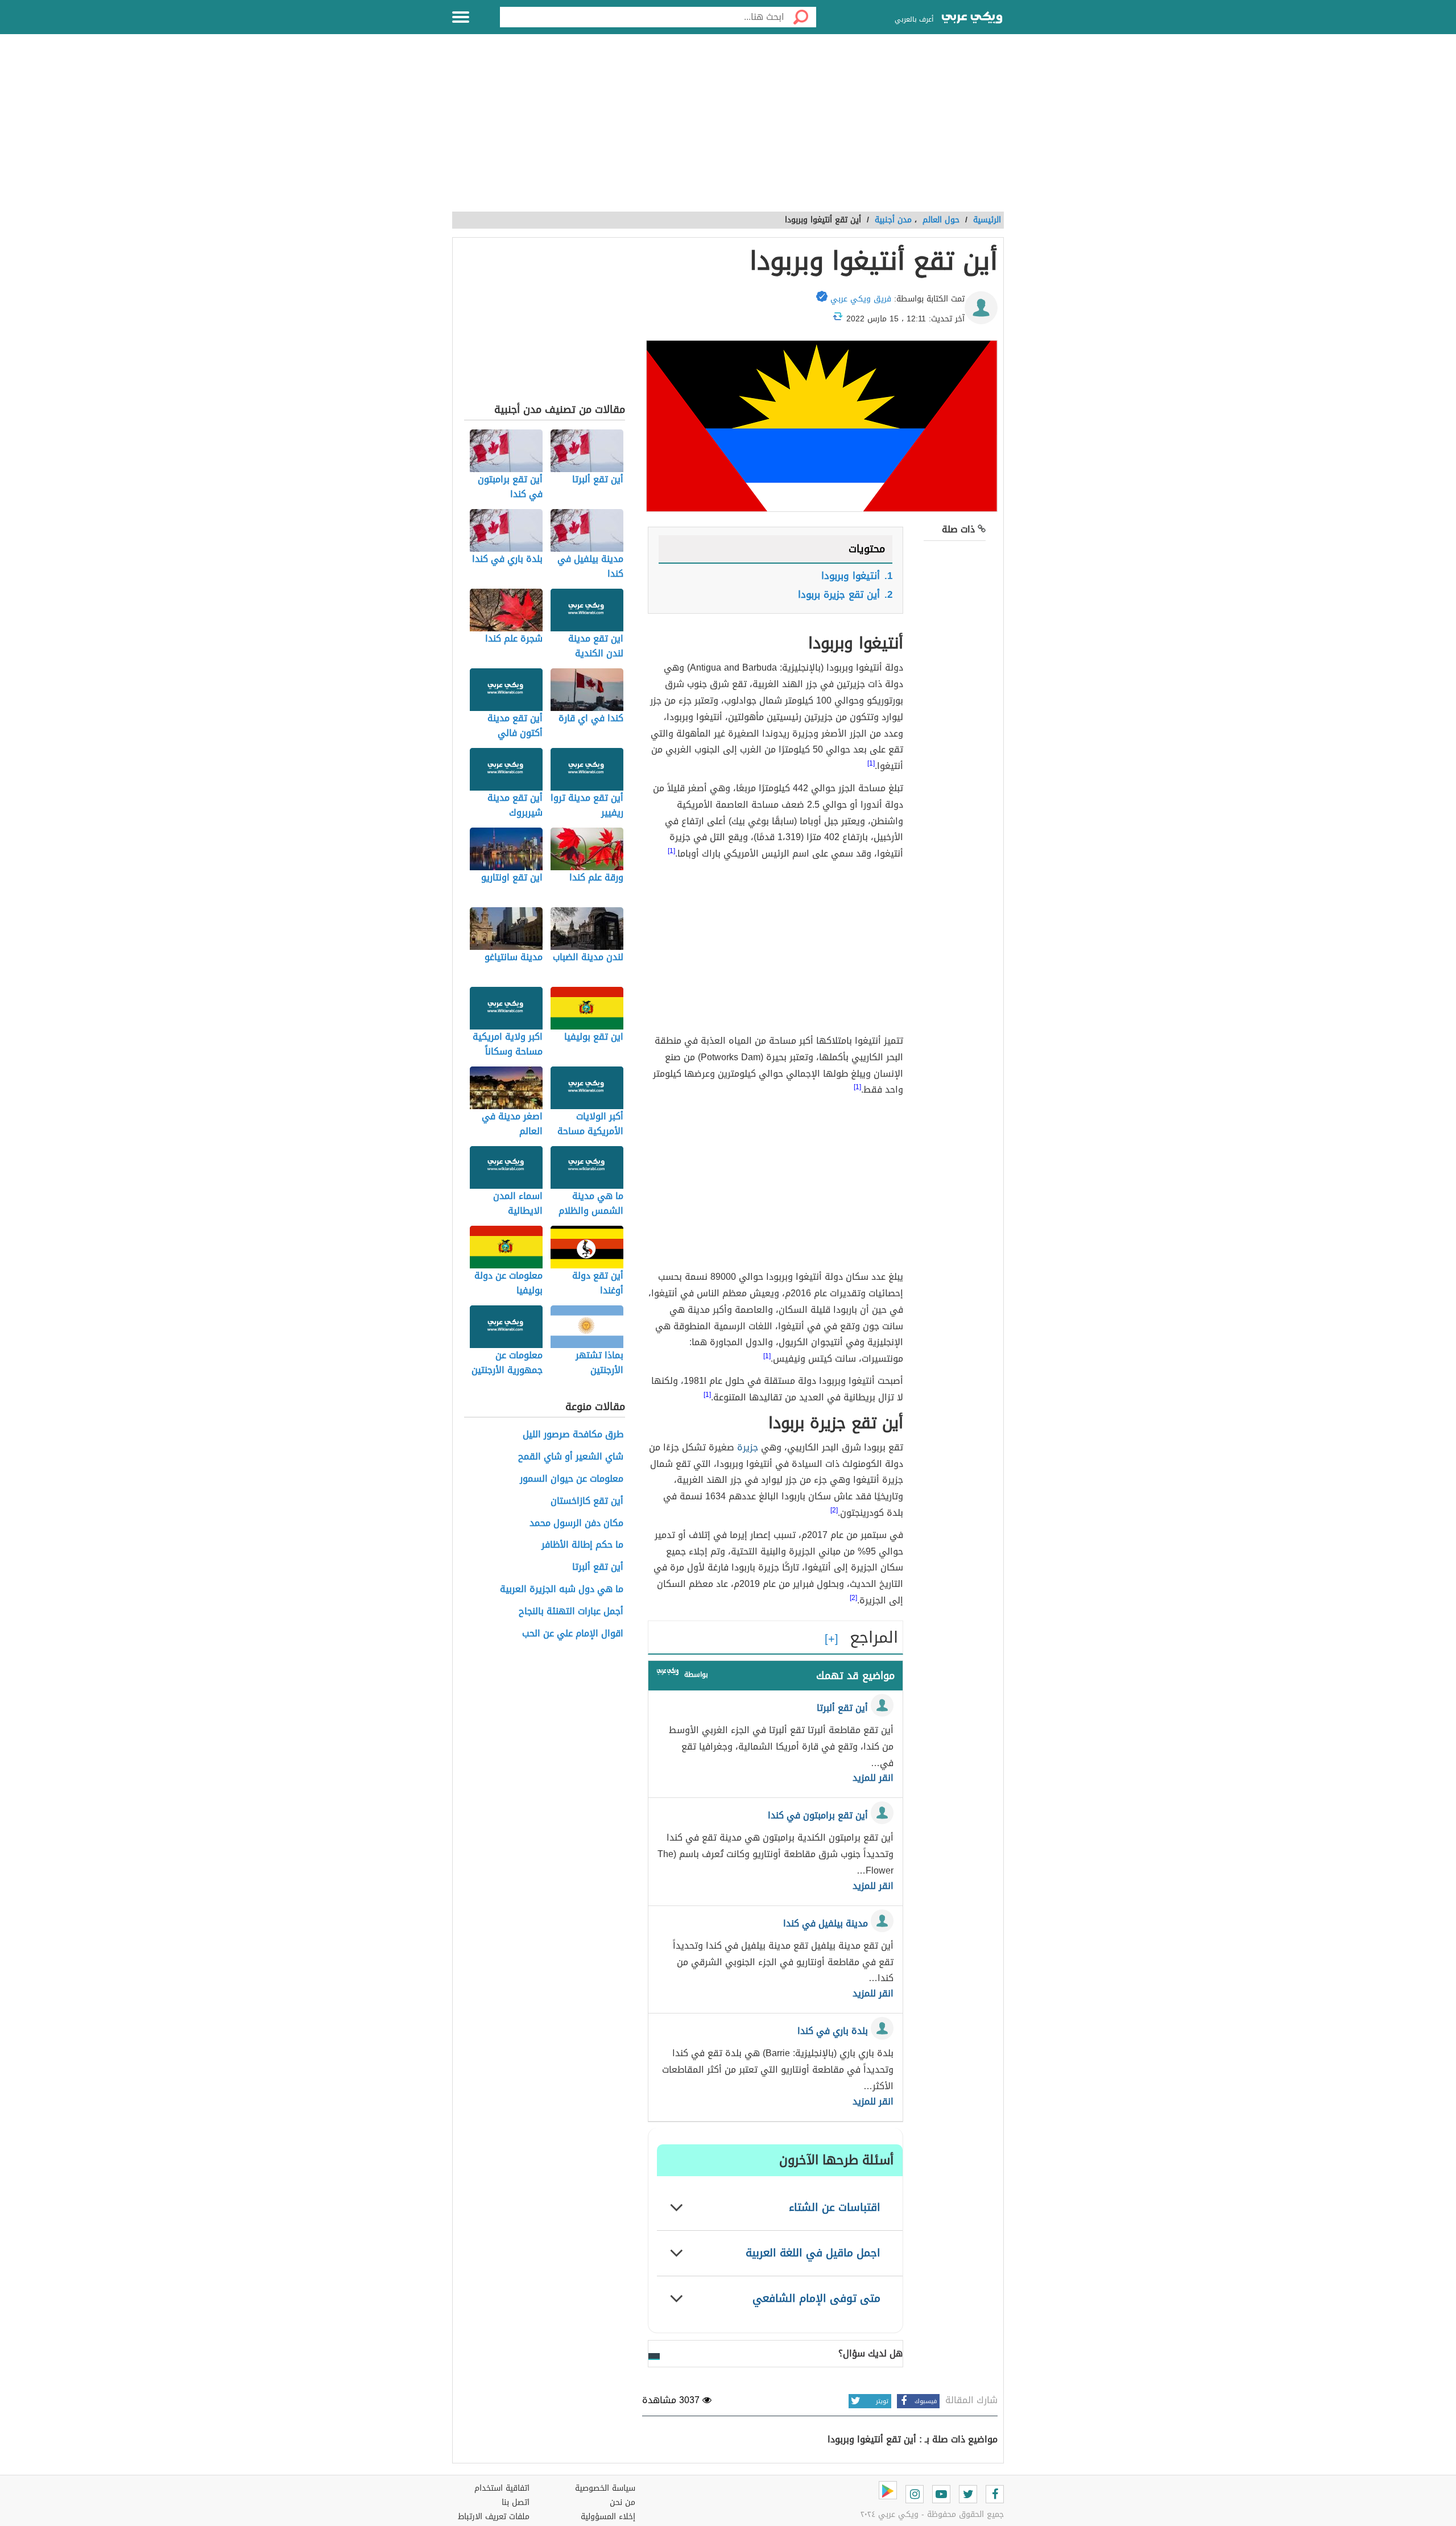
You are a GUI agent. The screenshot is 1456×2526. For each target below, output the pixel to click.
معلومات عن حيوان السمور (572, 1479)
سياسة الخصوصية (605, 2488)
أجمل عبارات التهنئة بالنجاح (571, 1612)
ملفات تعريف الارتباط (494, 2517)
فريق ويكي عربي (861, 299)
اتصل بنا (516, 2502)
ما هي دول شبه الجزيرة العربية (562, 1589)
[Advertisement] (728, 129)
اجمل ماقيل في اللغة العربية (813, 2253)
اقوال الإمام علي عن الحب (573, 1634)
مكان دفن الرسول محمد (576, 1524)
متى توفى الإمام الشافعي (816, 2298)
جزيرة (748, 1447)
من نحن (622, 2502)
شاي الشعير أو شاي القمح (571, 1457)
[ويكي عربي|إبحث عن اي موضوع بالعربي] (972, 19)
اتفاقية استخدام (502, 2488)
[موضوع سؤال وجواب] (668, 1674)
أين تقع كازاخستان (587, 1501)
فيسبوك (926, 2401)
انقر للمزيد (873, 1778)
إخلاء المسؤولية (608, 2517)
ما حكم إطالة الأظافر (582, 1545)
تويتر (882, 2401)
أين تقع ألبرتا (598, 1567)
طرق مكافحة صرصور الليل (573, 1435)
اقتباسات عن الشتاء (835, 2207)
